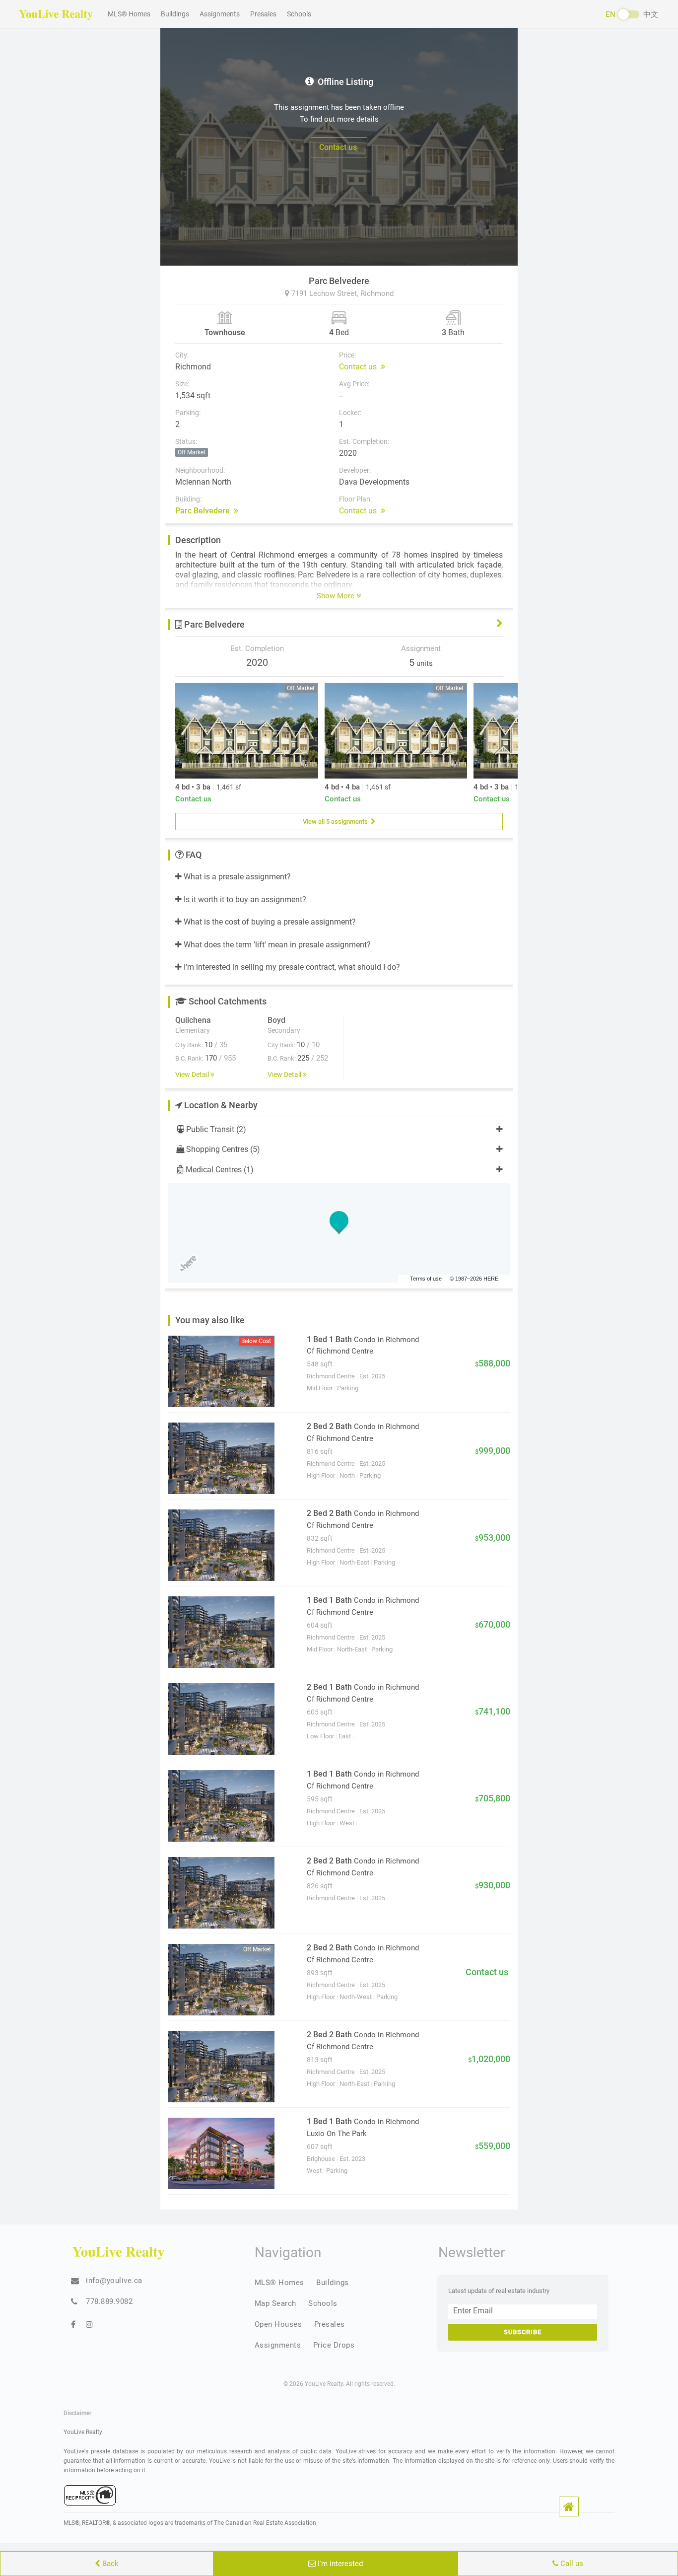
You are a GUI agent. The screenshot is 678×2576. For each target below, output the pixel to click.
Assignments (220, 14)
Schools (299, 14)
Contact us (339, 147)
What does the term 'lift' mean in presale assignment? (276, 945)
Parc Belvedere (204, 511)
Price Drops (334, 2345)
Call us (571, 2564)
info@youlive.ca (114, 2281)
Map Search (275, 2303)
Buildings (175, 14)
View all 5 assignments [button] (337, 821)
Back (109, 2564)
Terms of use (426, 1279)
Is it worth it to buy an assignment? (244, 899)
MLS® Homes (129, 14)
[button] (569, 2506)
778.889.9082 (109, 2301)
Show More (337, 596)
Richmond (377, 293)
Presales (263, 14)
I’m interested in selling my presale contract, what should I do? (291, 967)
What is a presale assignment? (236, 877)
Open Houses (278, 2324)
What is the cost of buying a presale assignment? (269, 922)
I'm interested (339, 2564)
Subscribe (523, 2332)
